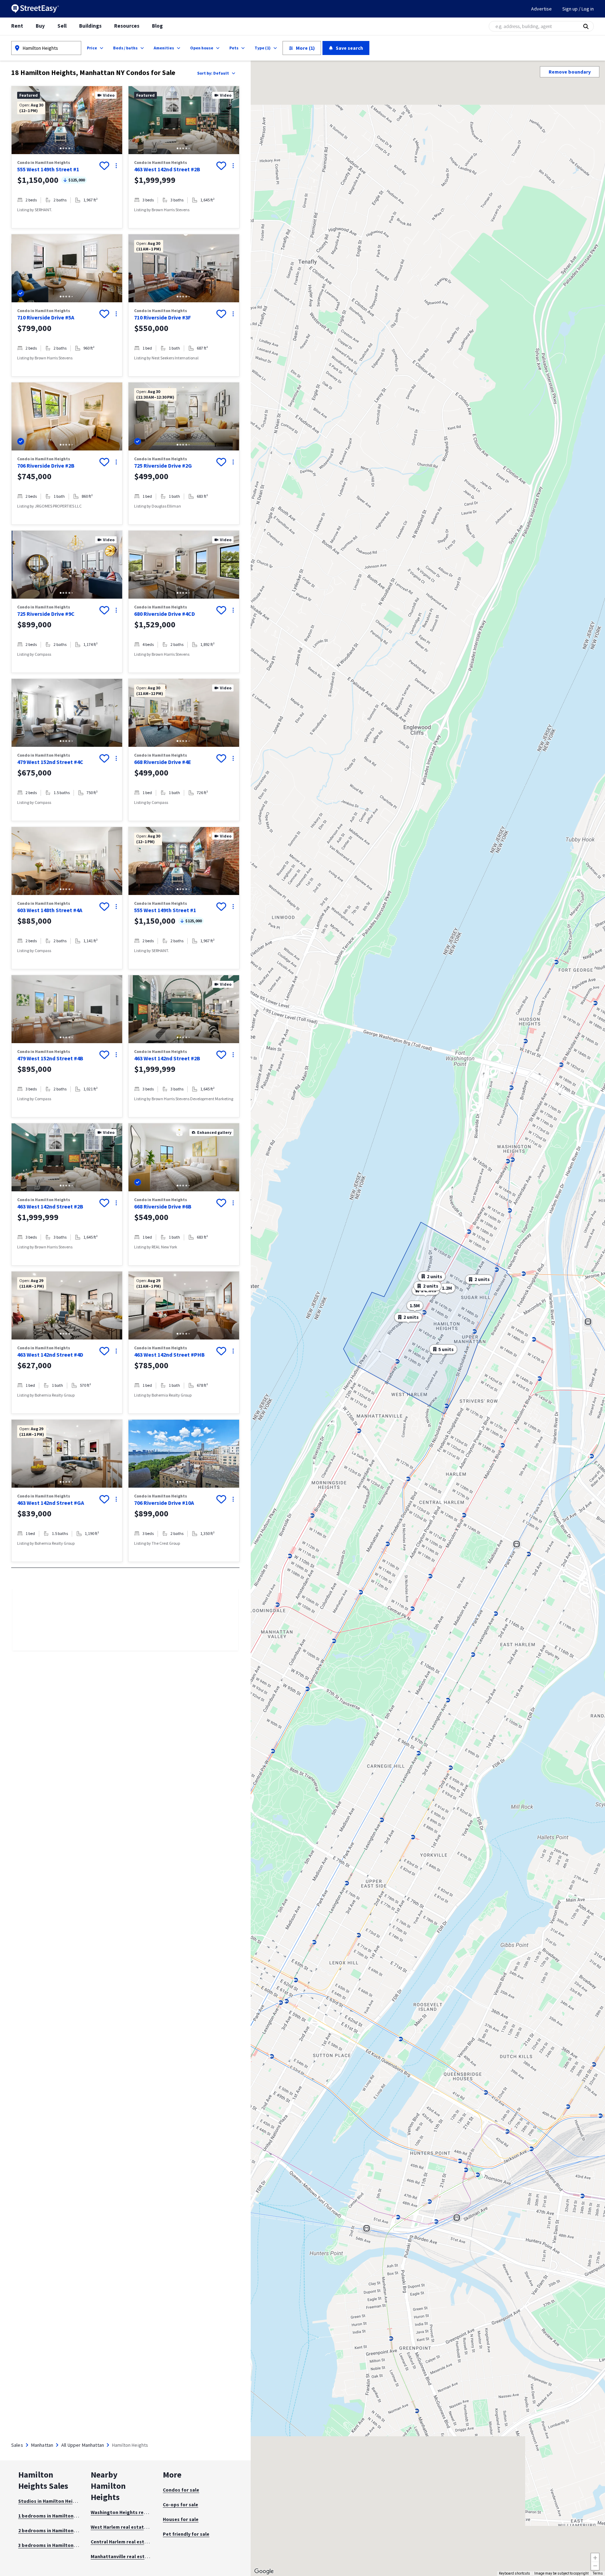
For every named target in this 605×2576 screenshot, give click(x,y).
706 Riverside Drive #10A (164, 1503)
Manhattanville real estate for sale (131, 2556)
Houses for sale (181, 2519)
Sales (17, 2445)
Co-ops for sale (180, 2505)
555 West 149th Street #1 (48, 169)
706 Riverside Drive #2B (46, 466)
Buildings (90, 26)
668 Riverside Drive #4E (163, 762)
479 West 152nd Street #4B (50, 1058)
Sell (62, 26)
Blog (157, 26)
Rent (17, 26)
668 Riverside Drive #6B (163, 1206)
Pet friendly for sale (186, 2534)
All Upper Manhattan (83, 2445)
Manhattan (42, 2445)
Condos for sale (181, 2490)
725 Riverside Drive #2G (163, 466)
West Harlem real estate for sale (128, 2527)
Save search (349, 48)
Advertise (541, 9)
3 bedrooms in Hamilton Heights (55, 2545)
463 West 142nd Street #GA (51, 1503)
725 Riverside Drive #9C (46, 614)
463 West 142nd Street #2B (167, 169)
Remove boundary (570, 72)
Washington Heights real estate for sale (137, 2512)
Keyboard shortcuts (514, 2573)
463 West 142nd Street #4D (50, 1355)
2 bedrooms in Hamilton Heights (55, 2530)
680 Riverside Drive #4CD (165, 614)
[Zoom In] (595, 2557)
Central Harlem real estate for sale (131, 2542)
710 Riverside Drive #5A (46, 317)
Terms (598, 2573)
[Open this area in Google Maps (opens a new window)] (264, 2571)
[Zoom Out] (595, 2566)
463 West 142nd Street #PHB (169, 1355)
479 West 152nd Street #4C (50, 762)
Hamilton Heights (40, 48)
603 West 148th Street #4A (50, 910)
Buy (40, 26)
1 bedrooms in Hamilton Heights (55, 2516)
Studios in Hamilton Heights (51, 2501)
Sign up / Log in (578, 9)
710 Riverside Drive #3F (162, 317)
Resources (127, 26)
